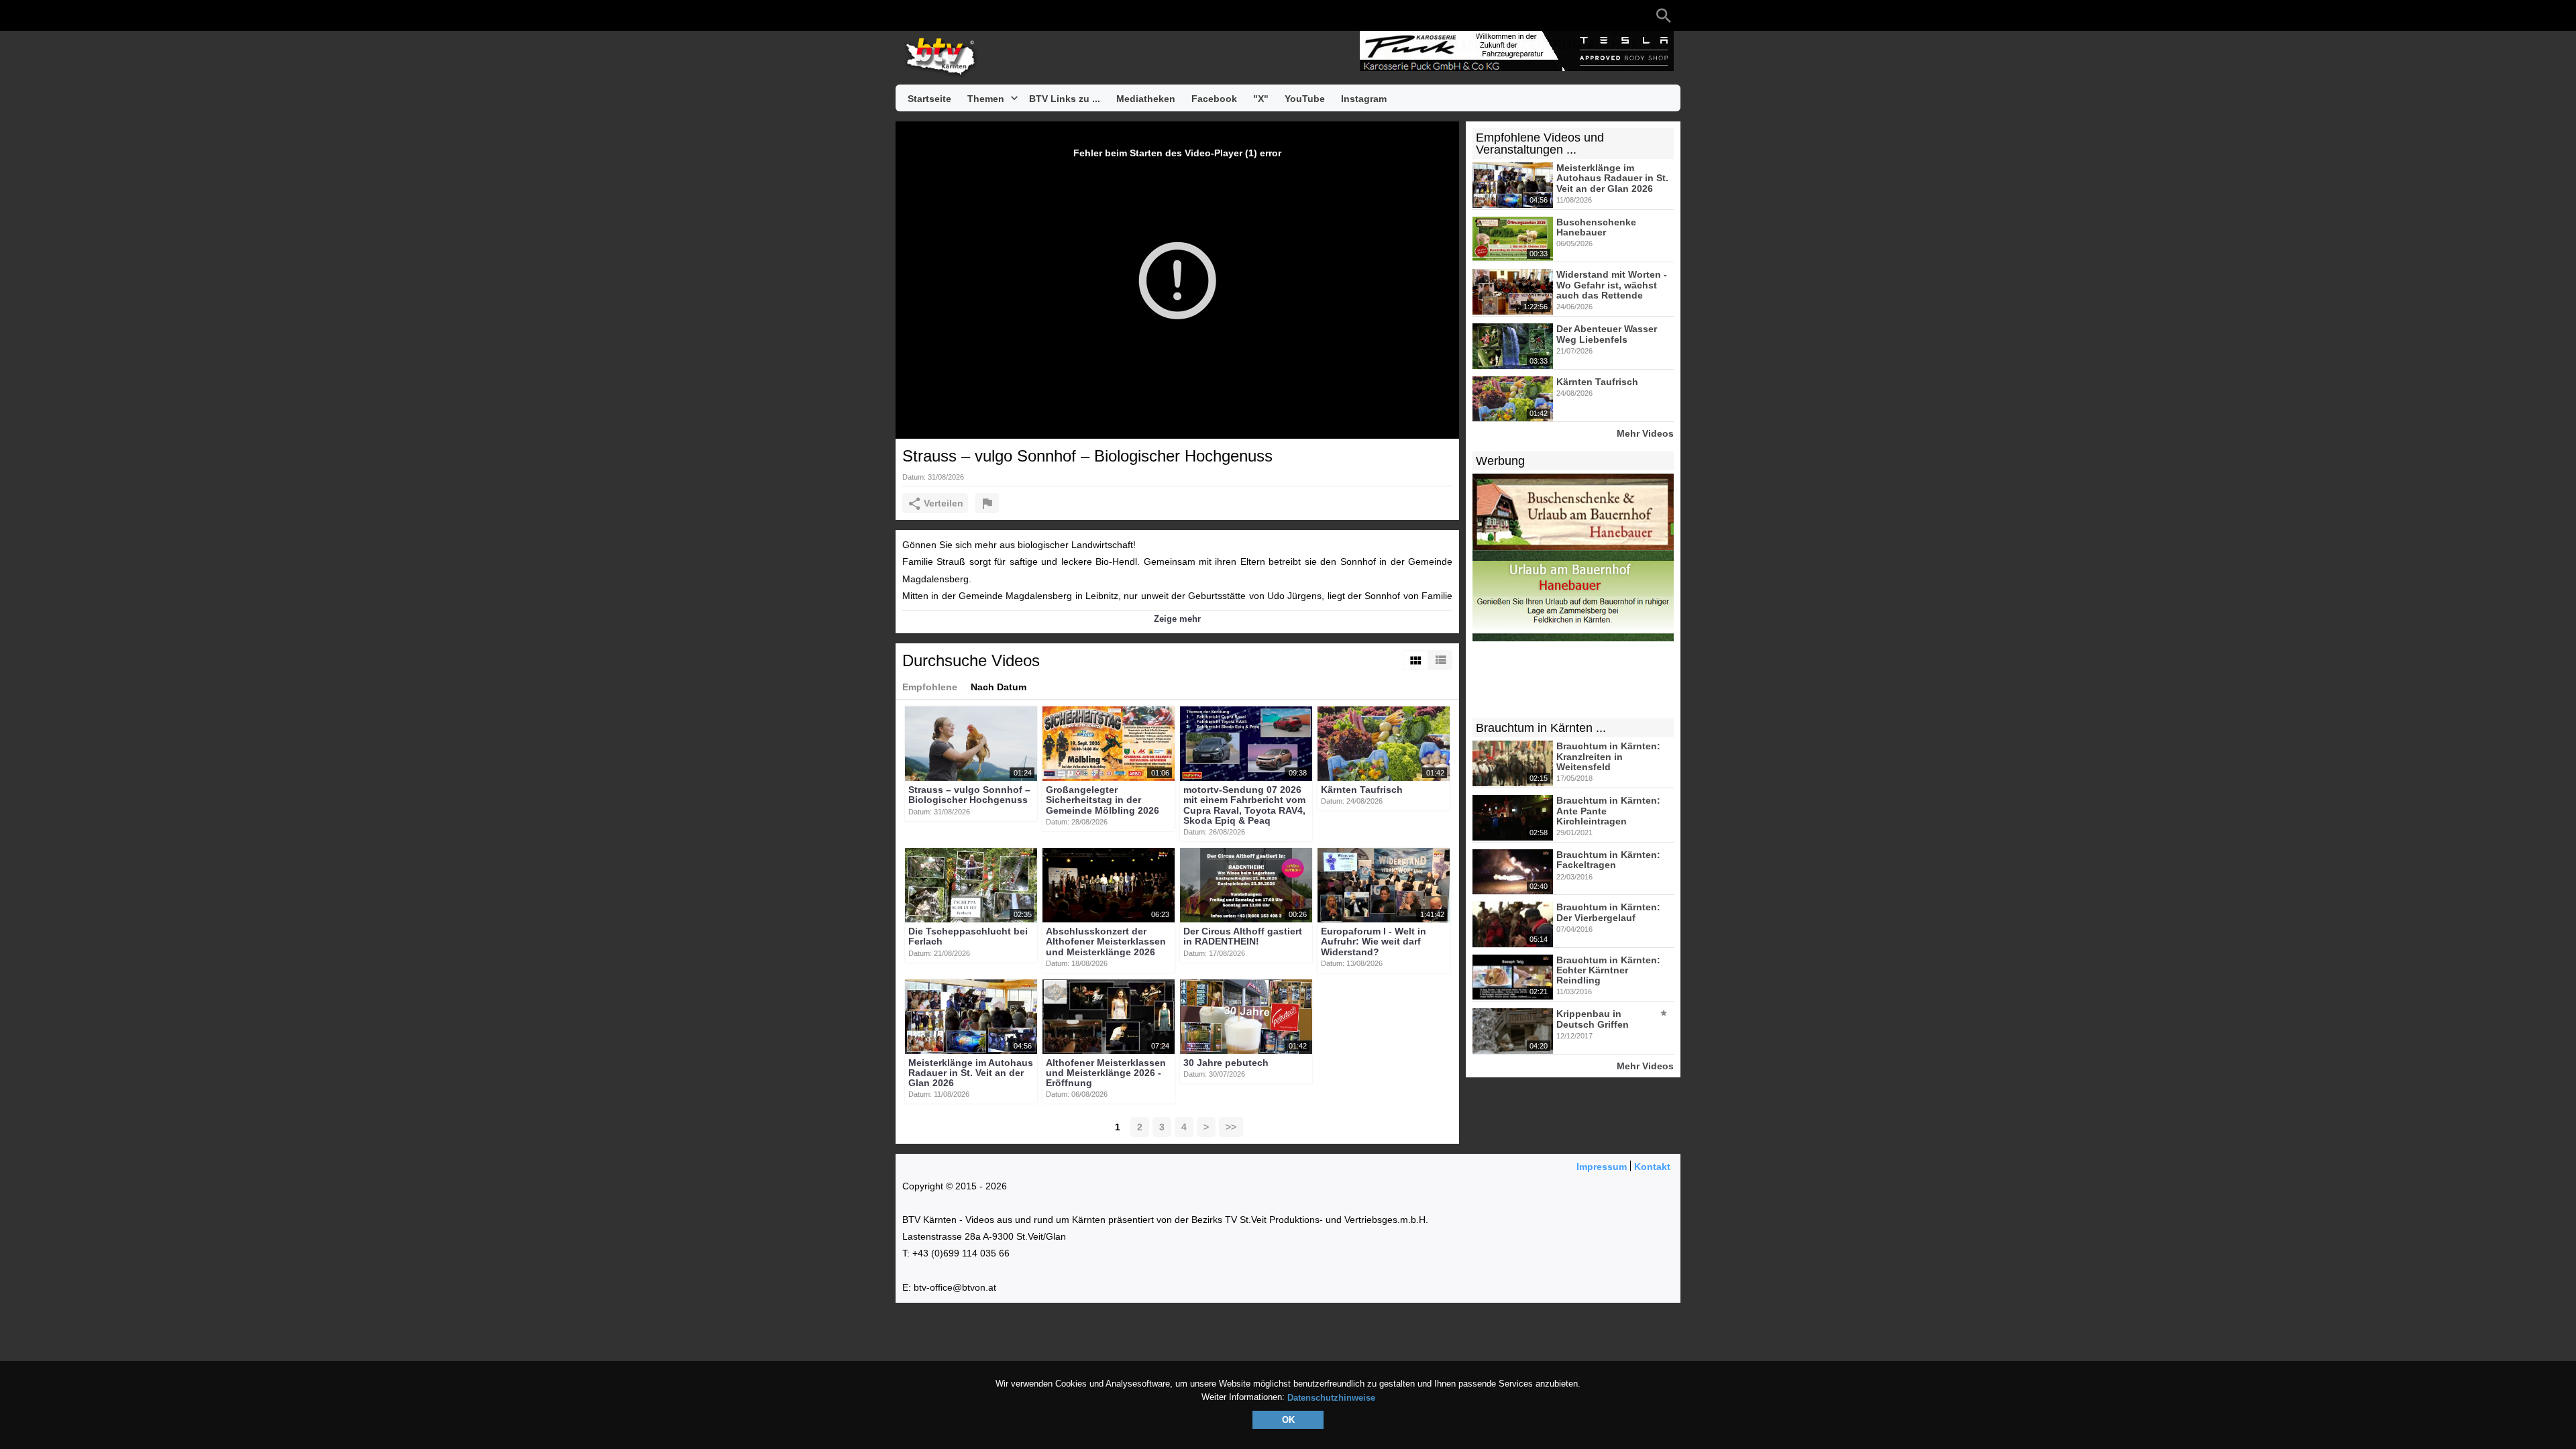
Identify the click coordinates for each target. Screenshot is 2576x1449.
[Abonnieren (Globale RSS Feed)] (989, 15)
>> (1231, 1127)
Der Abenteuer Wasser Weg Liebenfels (1607, 334)
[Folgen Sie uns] (909, 15)
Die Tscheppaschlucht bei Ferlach (968, 936)
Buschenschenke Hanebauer (1596, 227)
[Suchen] (1664, 15)
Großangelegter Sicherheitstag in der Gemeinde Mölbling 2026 (1103, 800)
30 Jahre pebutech (1226, 1063)
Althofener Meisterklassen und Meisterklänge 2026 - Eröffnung (1106, 1073)
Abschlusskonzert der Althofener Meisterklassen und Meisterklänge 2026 (1106, 942)
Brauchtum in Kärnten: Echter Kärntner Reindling (1608, 970)
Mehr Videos (1645, 433)
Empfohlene (930, 687)
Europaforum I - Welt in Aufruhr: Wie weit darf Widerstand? (1374, 942)
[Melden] (987, 503)
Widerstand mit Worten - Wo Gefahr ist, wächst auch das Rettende (1612, 285)
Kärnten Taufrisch (1362, 790)
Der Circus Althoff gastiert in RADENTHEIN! (1243, 936)
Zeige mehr (1177, 619)
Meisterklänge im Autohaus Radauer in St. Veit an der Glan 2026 (971, 1073)
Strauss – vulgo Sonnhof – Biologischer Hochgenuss (969, 795)
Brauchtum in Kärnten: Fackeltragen (1608, 860)
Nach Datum (999, 687)
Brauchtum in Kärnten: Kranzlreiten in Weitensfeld (1608, 757)
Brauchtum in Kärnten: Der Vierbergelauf (1608, 913)
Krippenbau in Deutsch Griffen (1593, 1019)
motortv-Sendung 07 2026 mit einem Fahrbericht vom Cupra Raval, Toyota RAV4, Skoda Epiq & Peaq (1244, 805)
